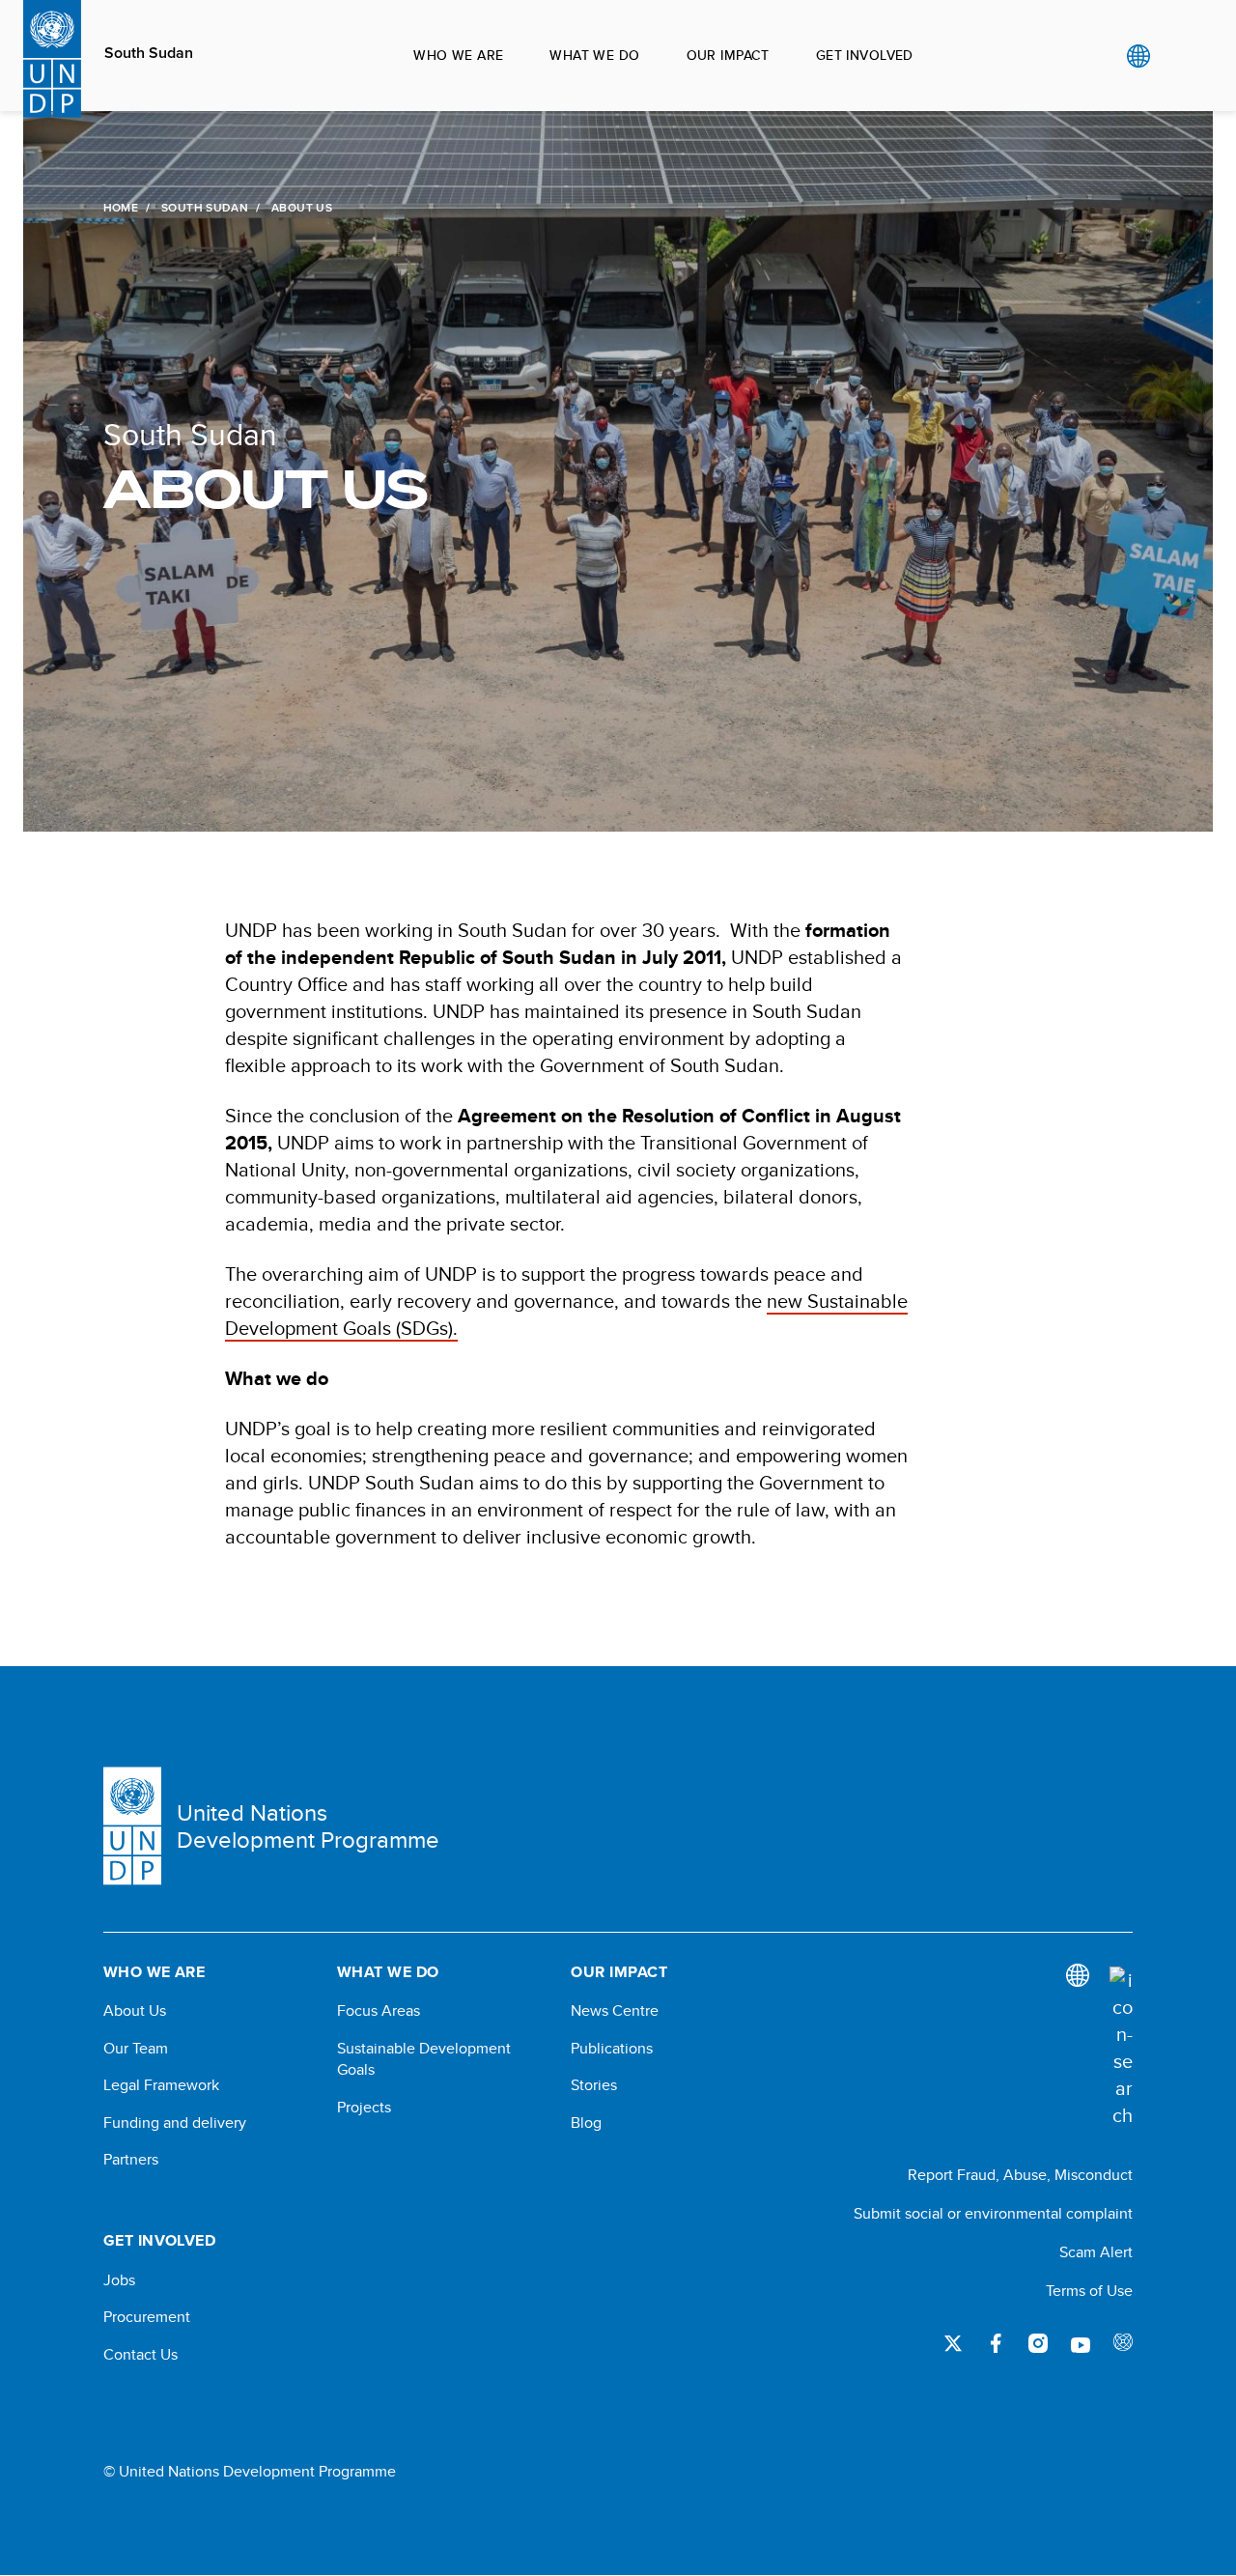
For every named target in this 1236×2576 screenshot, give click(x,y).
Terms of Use (1089, 2291)
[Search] (1121, 2048)
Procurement (147, 2317)
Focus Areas (379, 2011)
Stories (594, 2085)
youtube (1081, 2343)
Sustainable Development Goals (424, 2059)
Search (1178, 56)
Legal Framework (161, 2085)
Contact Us (140, 2355)
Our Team (136, 2049)
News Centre (615, 2011)
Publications (612, 2049)
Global (1138, 56)
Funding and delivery (175, 2123)
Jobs (119, 2280)
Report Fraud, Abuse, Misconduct (1020, 2175)
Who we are (458, 55)
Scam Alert (1096, 2252)
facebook (996, 2343)
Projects (364, 2108)
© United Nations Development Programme (250, 2472)
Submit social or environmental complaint (993, 2213)
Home (121, 208)
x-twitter (953, 2343)
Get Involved (865, 55)
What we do (594, 55)
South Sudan (149, 53)
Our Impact (728, 55)
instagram (1038, 2343)
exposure (1123, 2343)
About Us (135, 2011)
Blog (586, 2123)
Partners (131, 2160)
